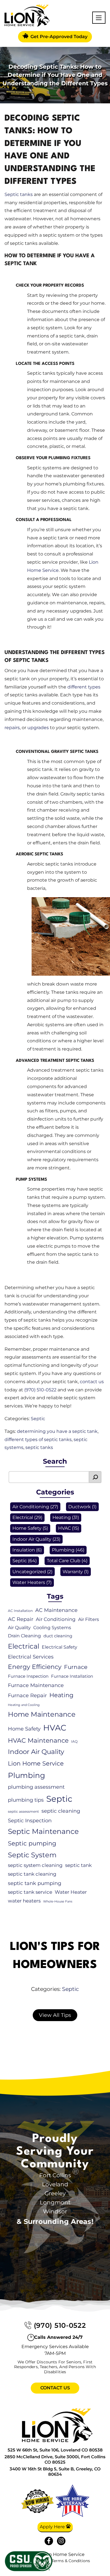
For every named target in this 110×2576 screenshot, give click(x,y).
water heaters (24, 1901)
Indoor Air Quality (32, 1539)
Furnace (76, 1667)
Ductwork (80, 1507)
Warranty (73, 1572)
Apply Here (53, 2527)
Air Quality (19, 1628)
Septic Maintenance (43, 1831)
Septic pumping (32, 1843)
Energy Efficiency (35, 1667)
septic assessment (23, 1811)
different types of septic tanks (38, 1440)
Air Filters (89, 1619)
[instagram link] (61, 2541)
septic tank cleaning (32, 1874)
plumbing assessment (36, 1787)
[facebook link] (49, 2541)
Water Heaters (29, 1582)
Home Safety (27, 1528)
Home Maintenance (42, 1714)
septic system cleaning (35, 1865)
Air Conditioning (31, 1507)
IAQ (74, 1741)
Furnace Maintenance (36, 1685)
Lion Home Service (36, 1763)
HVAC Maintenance (38, 1741)
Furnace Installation (72, 1676)
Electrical (23, 1517)
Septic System (32, 1855)
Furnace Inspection (28, 1676)
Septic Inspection (30, 1820)
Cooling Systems (52, 1628)
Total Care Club (64, 1561)
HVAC (64, 1528)
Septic (38, 1419)
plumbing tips (26, 1800)
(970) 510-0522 (40, 1390)
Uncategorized (29, 1572)
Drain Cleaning (24, 1636)
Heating (62, 1517)
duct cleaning (58, 1636)
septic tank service (30, 1892)
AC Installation (20, 1611)
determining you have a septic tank (57, 1431)
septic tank (78, 1865)
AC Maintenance (56, 1610)
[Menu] (99, 18)
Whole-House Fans (58, 1902)
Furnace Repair (27, 1695)
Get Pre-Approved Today (58, 37)
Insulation (24, 1550)
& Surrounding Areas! (55, 2221)
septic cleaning (61, 1811)
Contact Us (55, 2388)
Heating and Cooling (24, 1705)
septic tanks (39, 1447)
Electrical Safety (60, 1647)
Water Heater (71, 1892)
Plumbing (63, 1550)
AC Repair (21, 1619)
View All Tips (55, 2015)
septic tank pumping (35, 1883)
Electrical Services (31, 1657)
